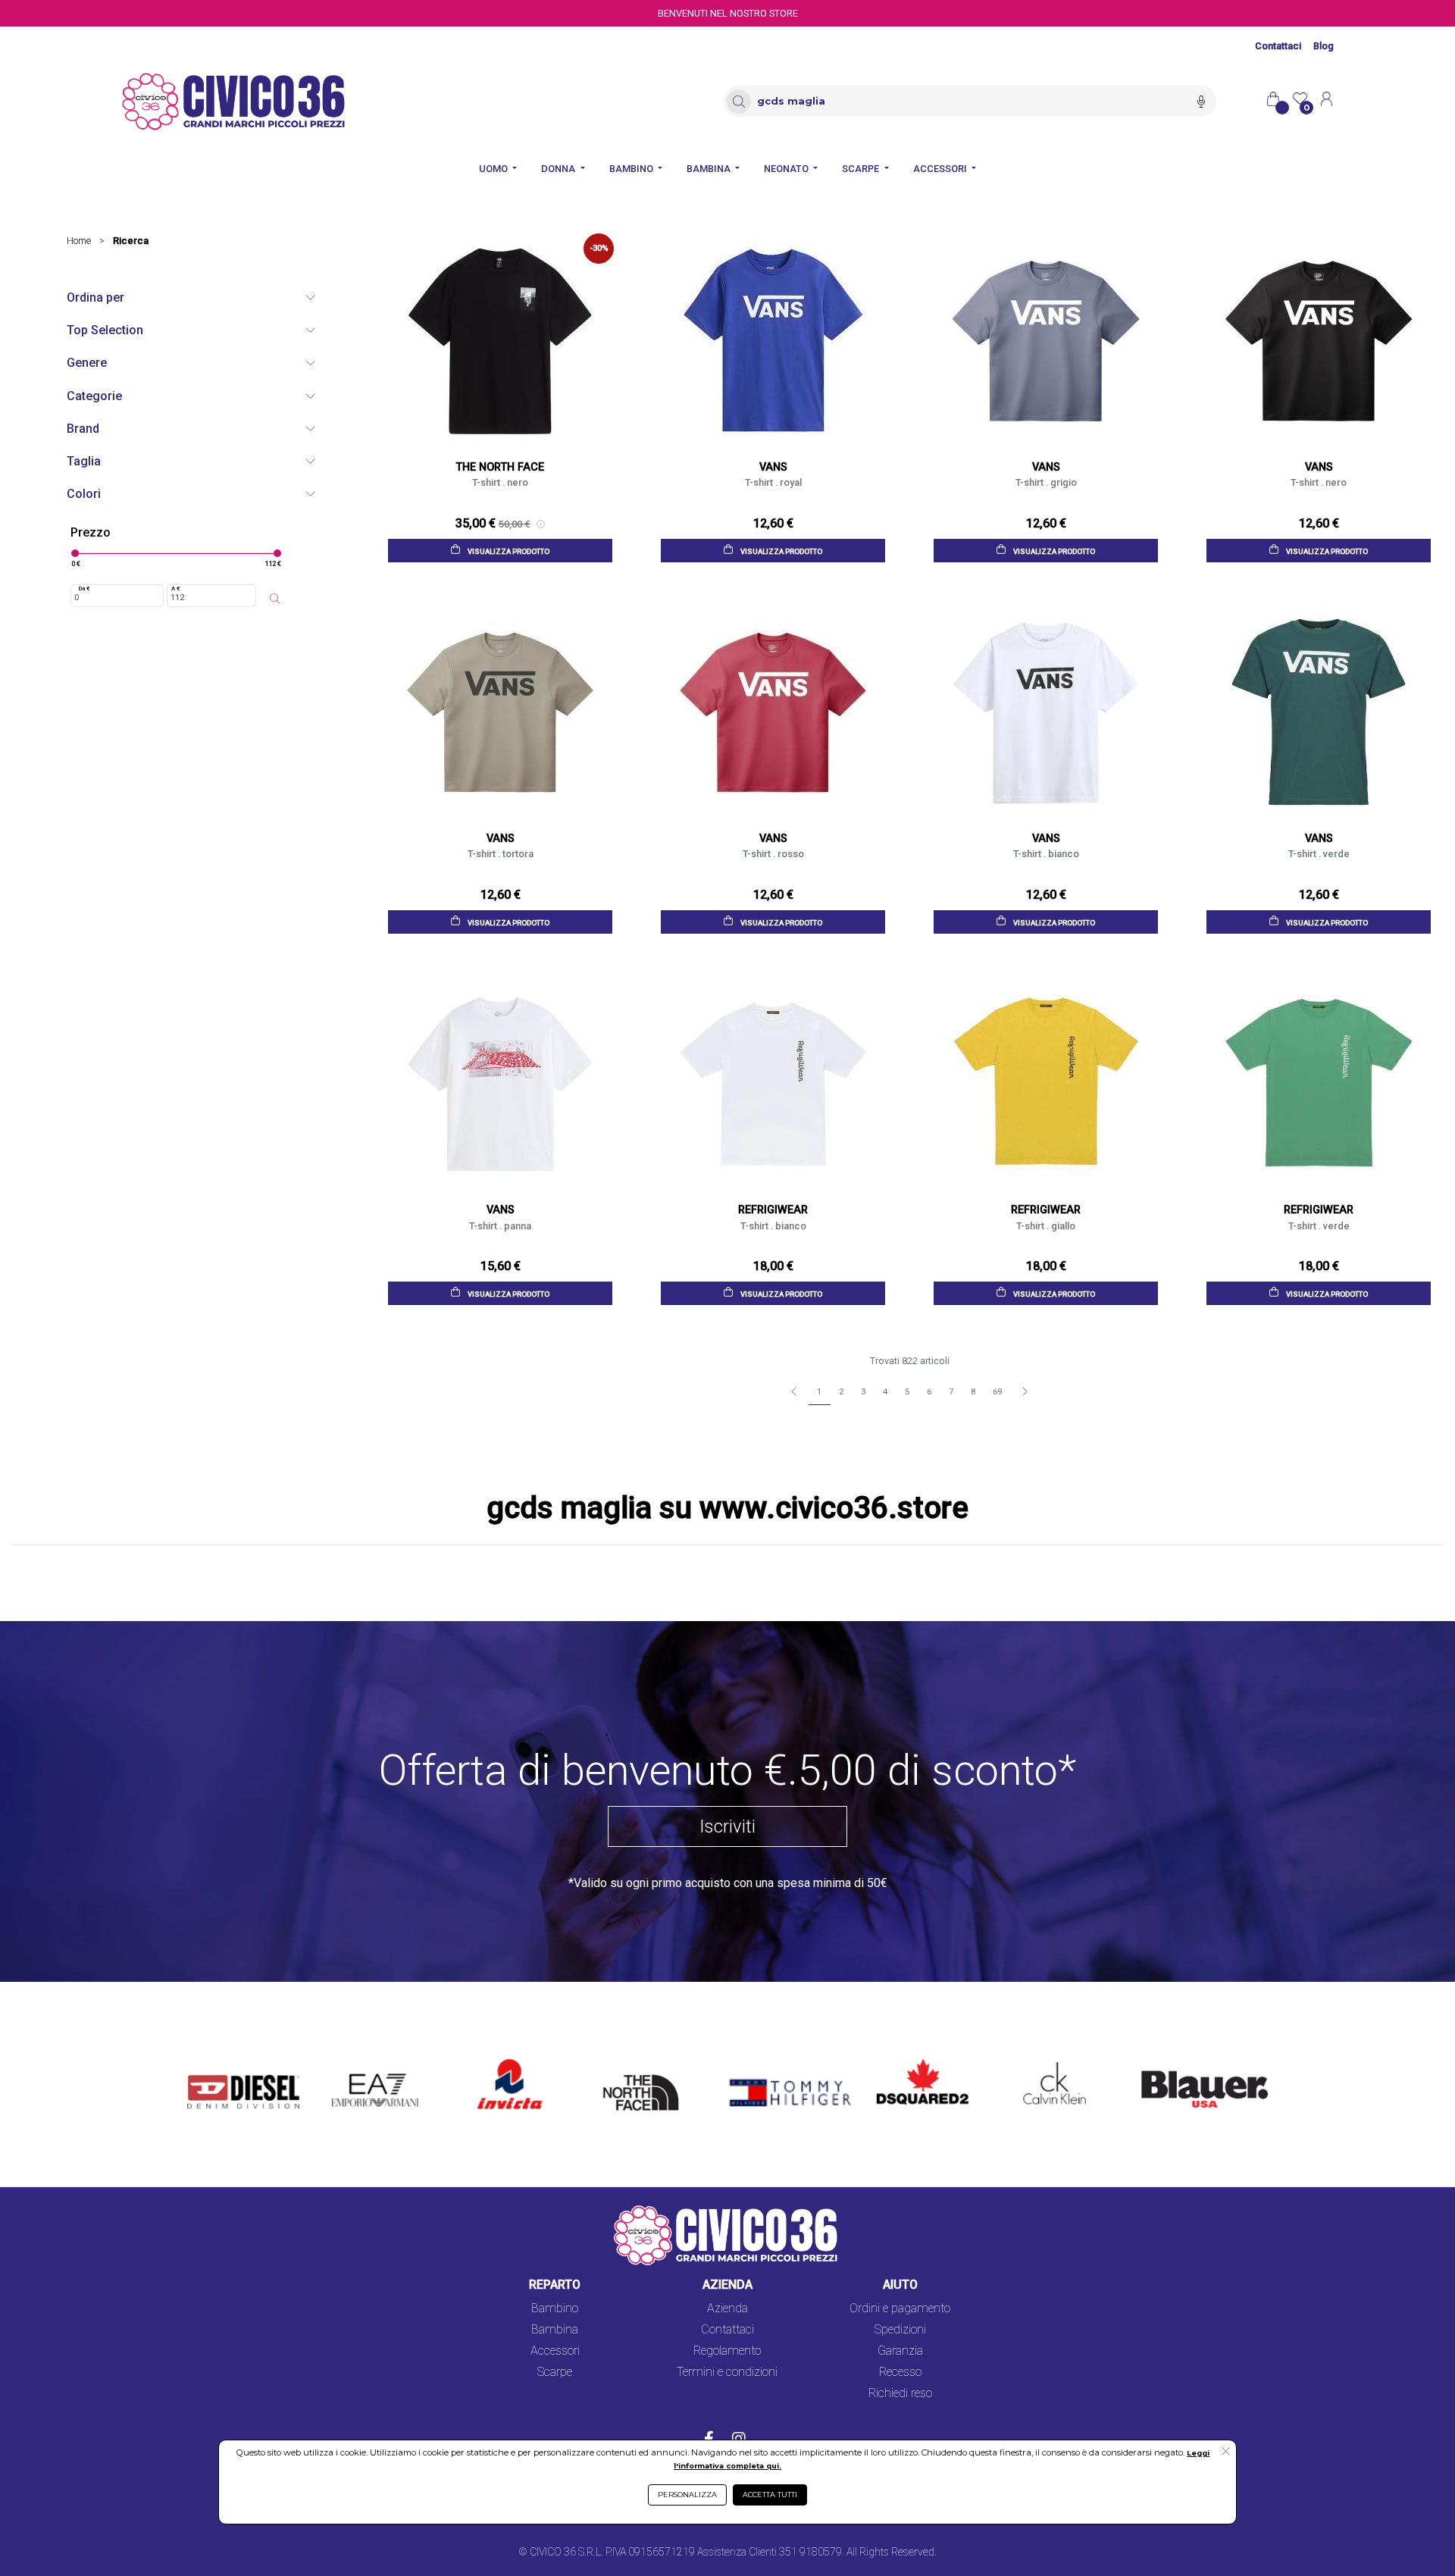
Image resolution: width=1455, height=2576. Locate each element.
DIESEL (207, 2060)
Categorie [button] (94, 396)
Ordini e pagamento (900, 2308)
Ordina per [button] (95, 297)
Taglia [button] (84, 461)
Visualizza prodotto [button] (508, 551)
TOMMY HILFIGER (768, 2060)
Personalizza (687, 2495)
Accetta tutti (770, 2495)
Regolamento (727, 2351)
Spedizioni (900, 2329)
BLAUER (1153, 2060)
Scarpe (555, 2372)
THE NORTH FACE (646, 2069)
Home (79, 241)
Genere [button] (87, 363)
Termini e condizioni (727, 2372)
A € (176, 588)
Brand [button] (83, 429)
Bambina (555, 2329)
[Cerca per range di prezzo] (275, 599)
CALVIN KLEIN (1042, 2060)
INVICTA (501, 2060)
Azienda (727, 2308)
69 (997, 1392)
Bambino (555, 2308)
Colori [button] (84, 494)
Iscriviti (727, 1826)
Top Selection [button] (105, 330)
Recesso (900, 2372)
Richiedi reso (900, 2393)
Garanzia (900, 2351)
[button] (1226, 2452)
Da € (84, 588)
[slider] (75, 553)
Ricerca (131, 241)
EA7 (350, 2060)
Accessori (555, 2351)
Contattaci (1278, 46)
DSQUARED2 (911, 2060)
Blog (1324, 46)
